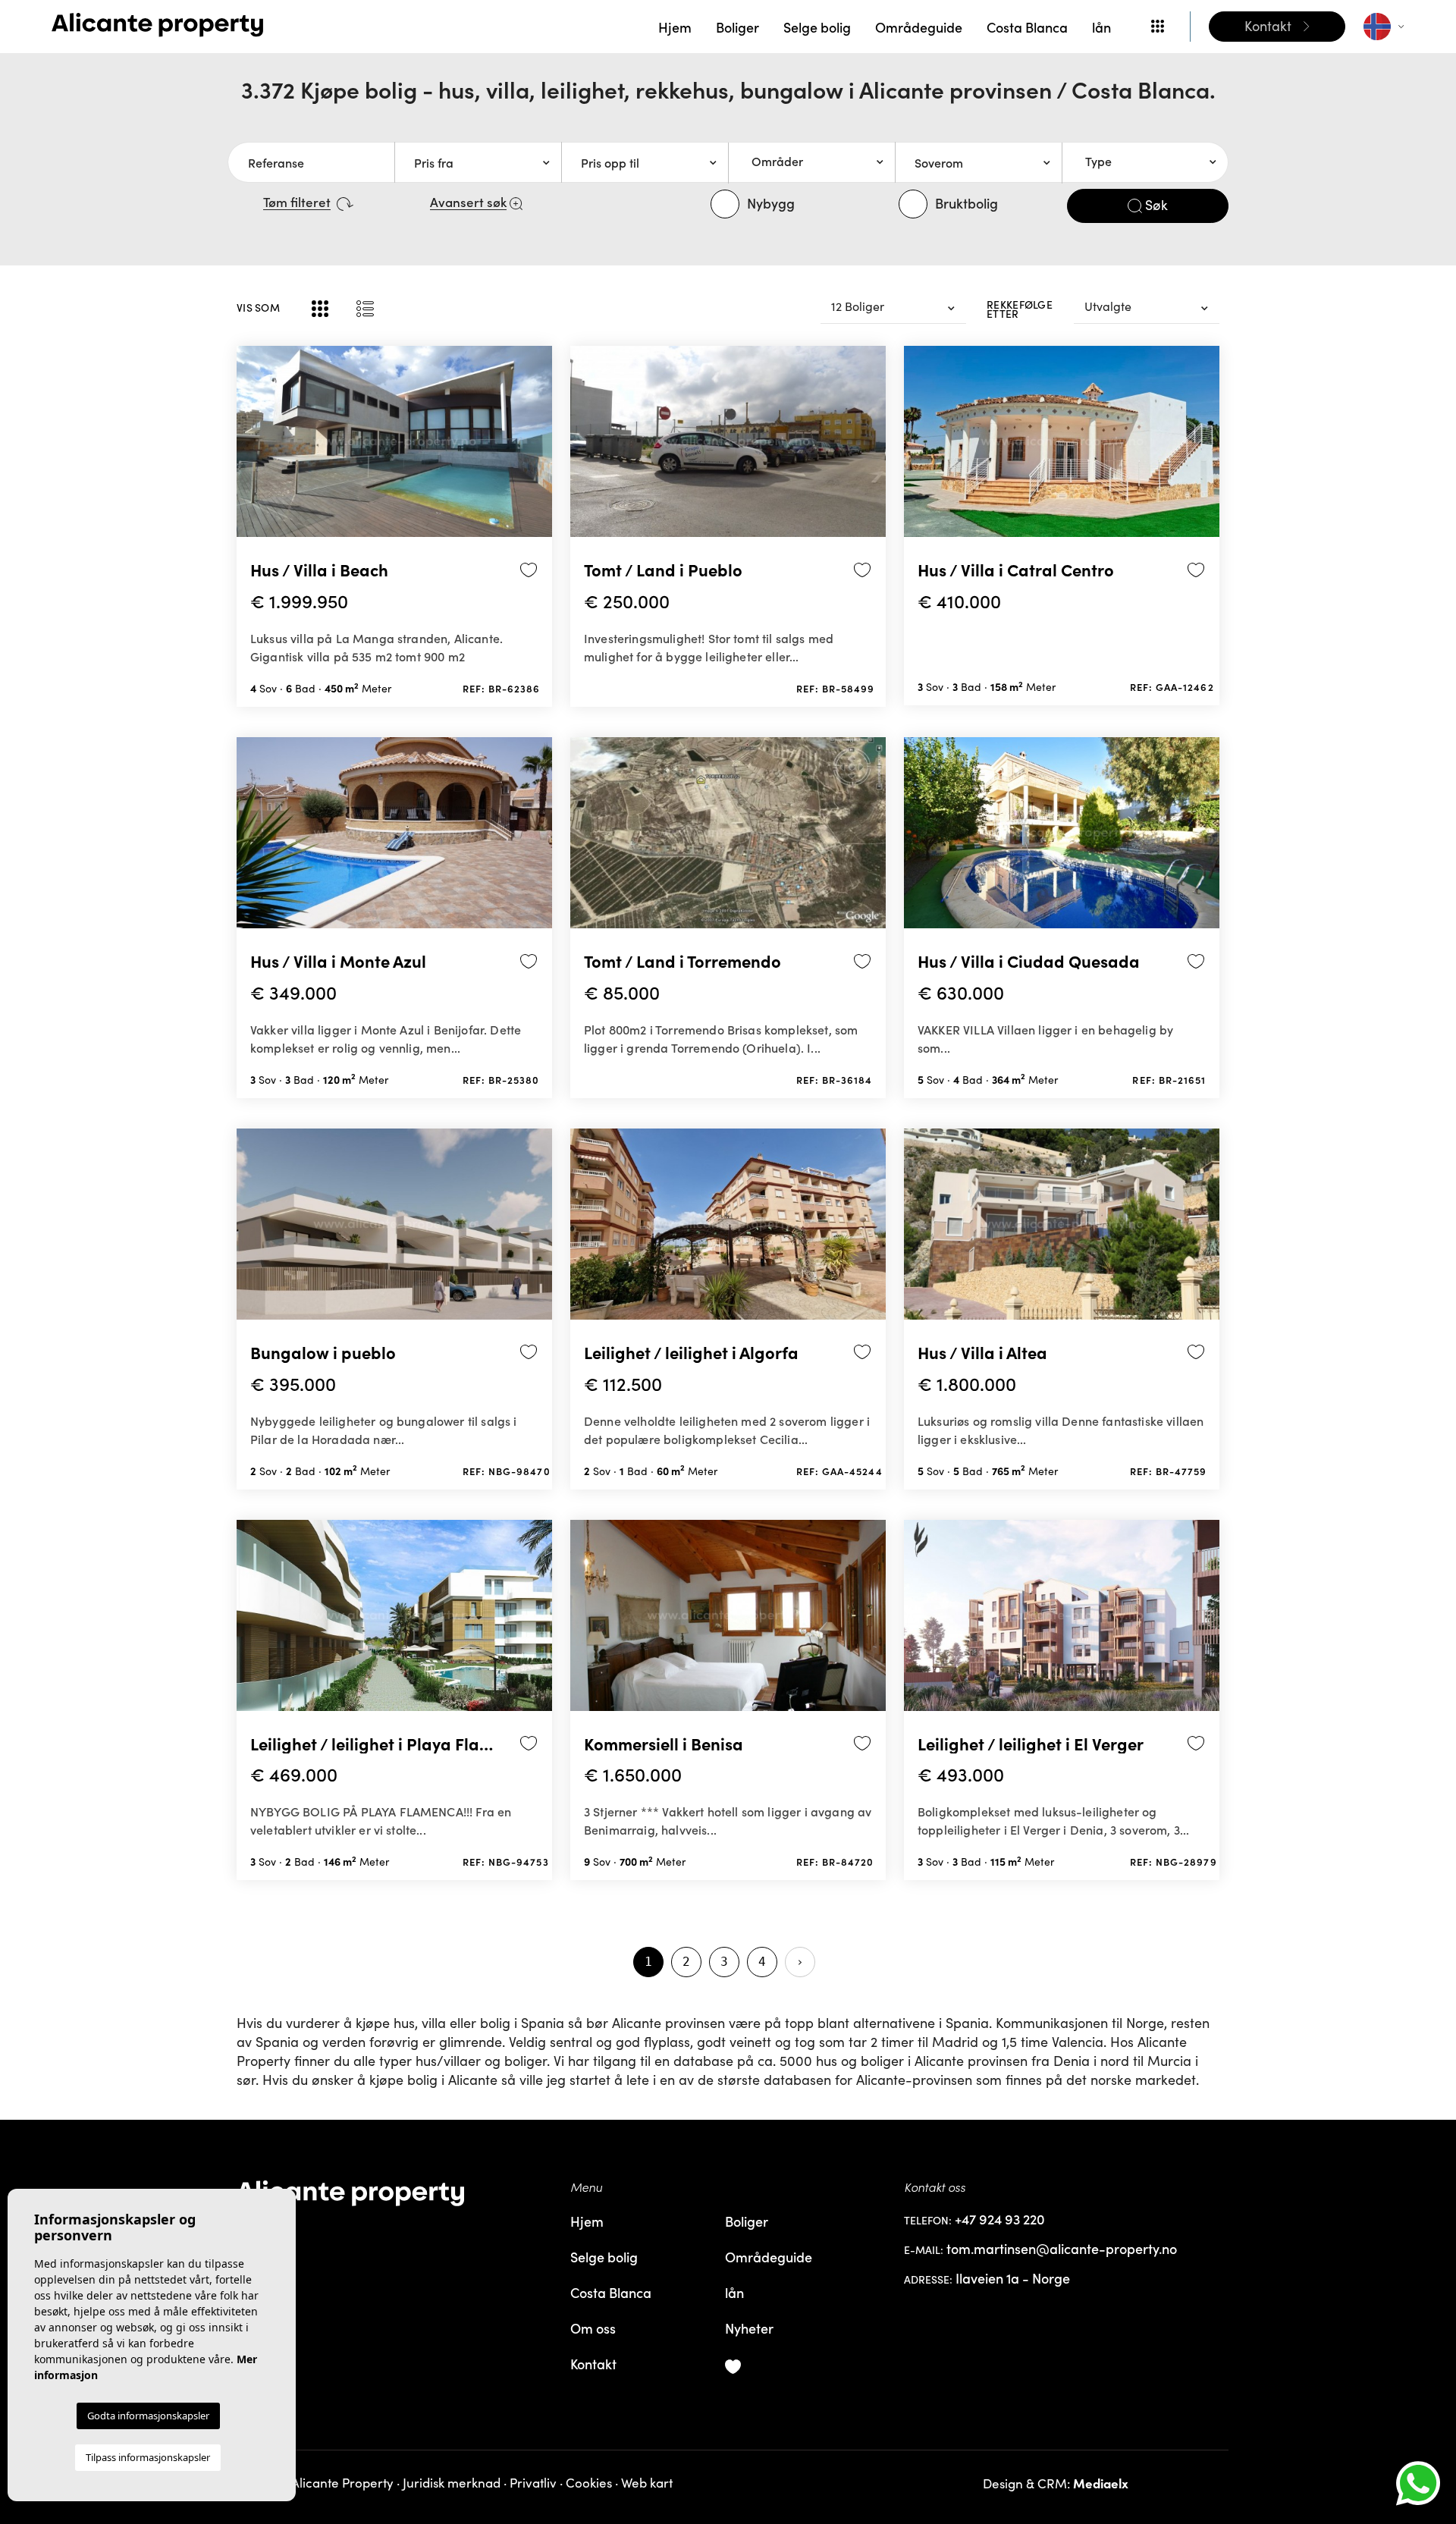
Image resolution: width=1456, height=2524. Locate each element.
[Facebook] (394, 2233)
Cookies (589, 2483)
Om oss (593, 2328)
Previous (252, 448)
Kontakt (593, 2364)
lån (1101, 27)
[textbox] (817, 162)
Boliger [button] (737, 27)
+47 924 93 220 (1000, 2219)
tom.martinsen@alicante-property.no (1062, 2249)
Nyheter (749, 2328)
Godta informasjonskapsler (148, 2416)
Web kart (647, 2483)
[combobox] (811, 162)
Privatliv (533, 2483)
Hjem (675, 27)
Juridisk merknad (452, 2483)
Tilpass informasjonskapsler (148, 2457)
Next (537, 448)
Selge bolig (817, 27)
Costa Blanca (1027, 27)
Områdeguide (919, 27)
